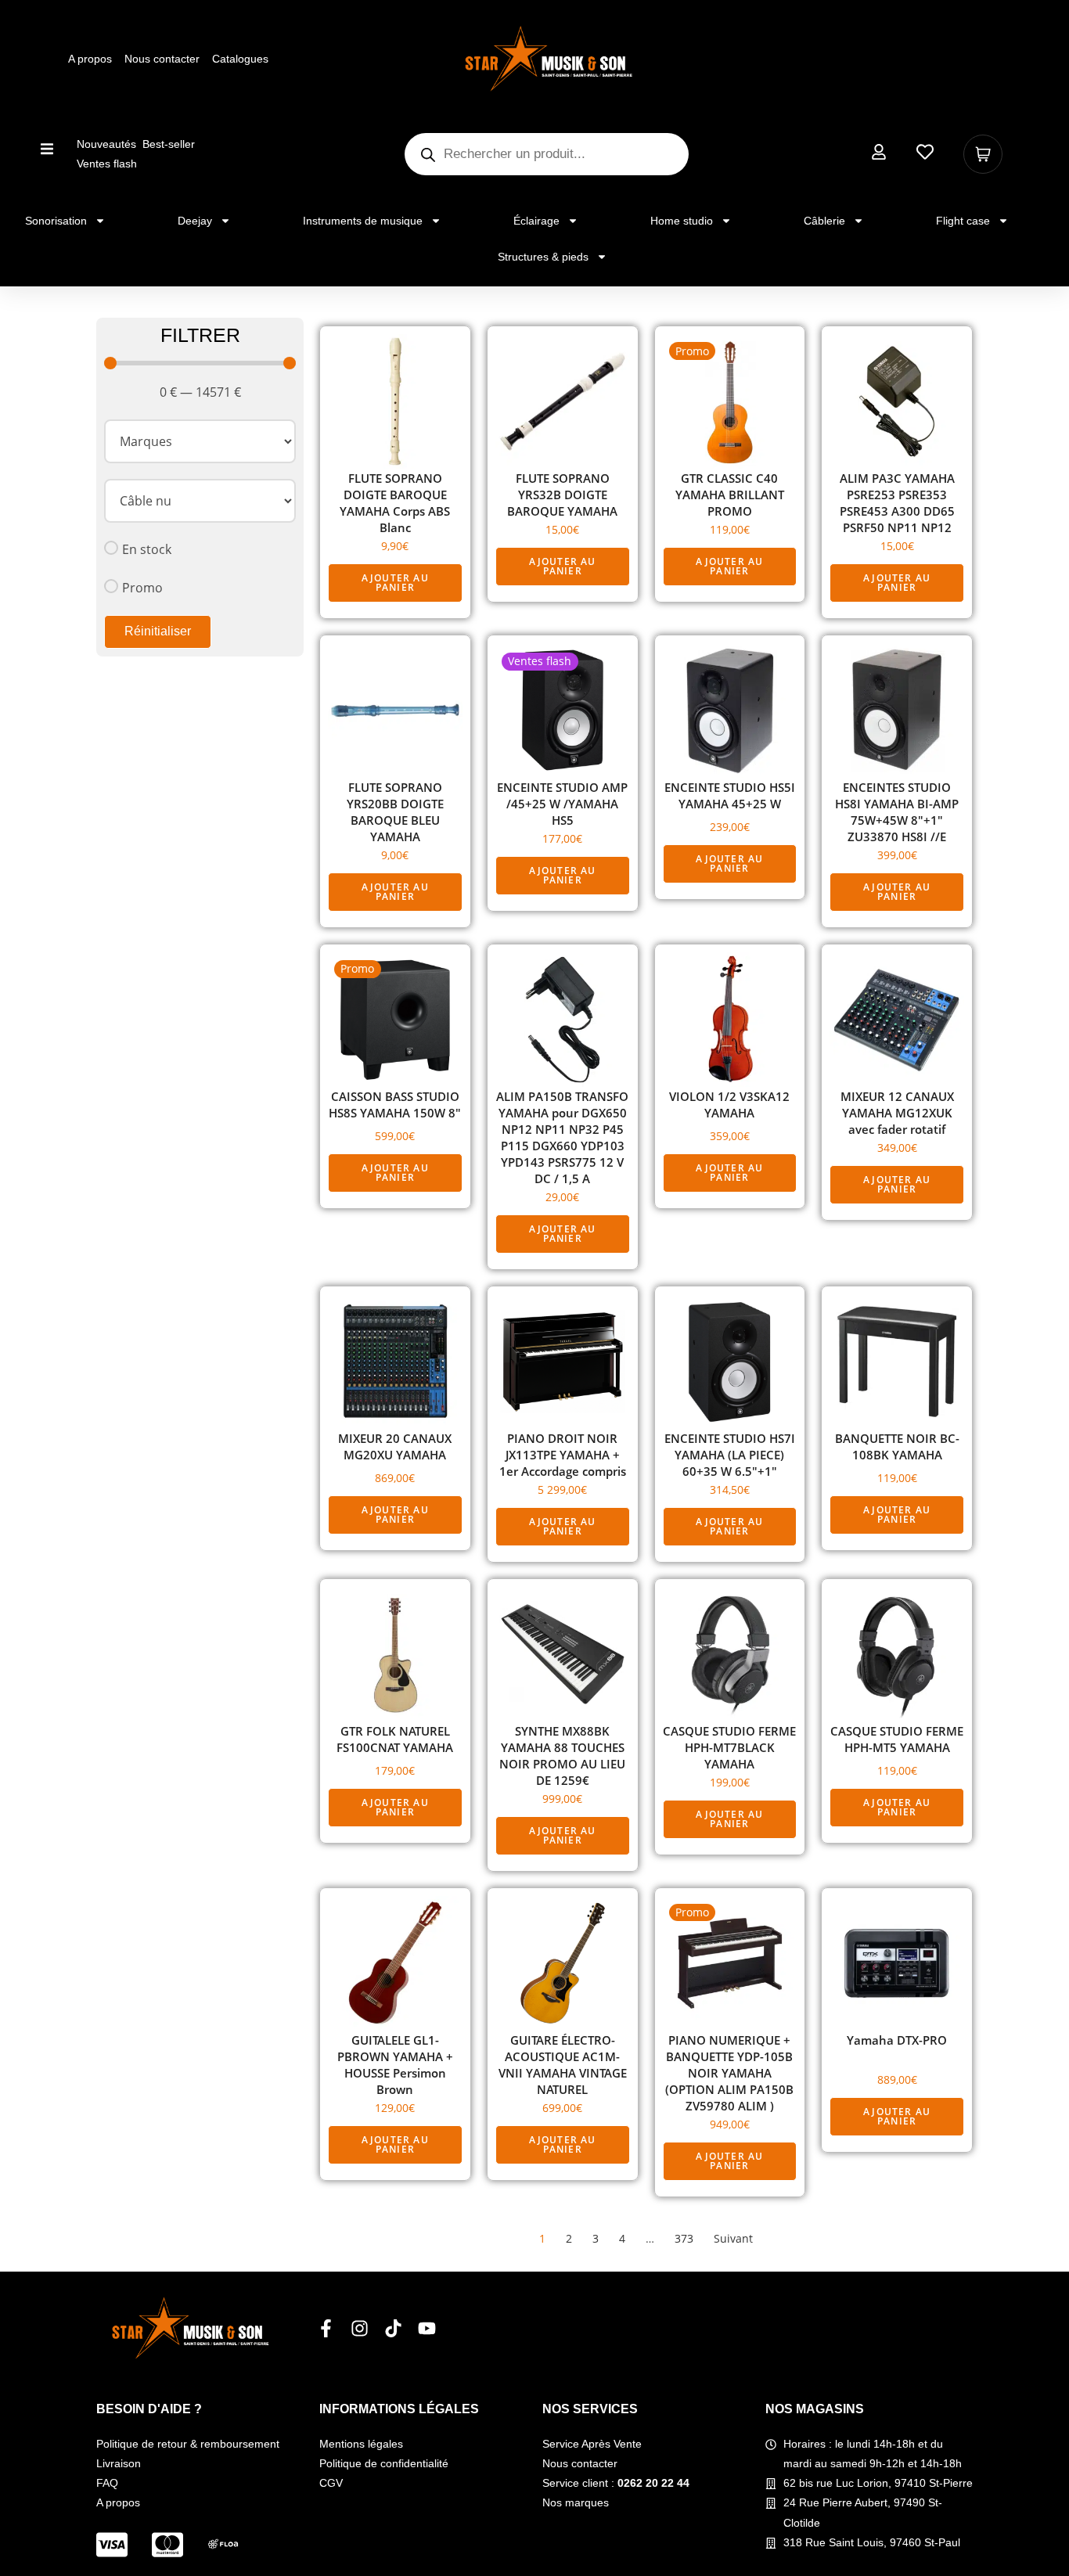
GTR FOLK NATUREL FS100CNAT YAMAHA (395, 1739)
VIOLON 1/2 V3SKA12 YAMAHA (729, 1105)
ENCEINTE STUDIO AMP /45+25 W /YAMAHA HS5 (562, 804)
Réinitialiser (158, 631)
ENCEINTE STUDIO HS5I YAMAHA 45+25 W (730, 795)
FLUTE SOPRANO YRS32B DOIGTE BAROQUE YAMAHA (562, 495)
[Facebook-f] (326, 2328)
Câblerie (824, 221)
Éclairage (536, 221)
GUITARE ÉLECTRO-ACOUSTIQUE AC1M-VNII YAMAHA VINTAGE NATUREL (563, 2065)
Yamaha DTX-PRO (897, 2040)
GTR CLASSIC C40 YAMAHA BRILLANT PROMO (730, 495)
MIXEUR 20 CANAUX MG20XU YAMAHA (395, 1446)
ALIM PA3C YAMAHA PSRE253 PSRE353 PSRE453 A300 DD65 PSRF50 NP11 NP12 (897, 503)
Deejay (195, 221)
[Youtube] (427, 2328)
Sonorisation (56, 221)
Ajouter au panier (395, 583)
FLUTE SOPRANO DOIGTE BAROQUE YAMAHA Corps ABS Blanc (395, 503)
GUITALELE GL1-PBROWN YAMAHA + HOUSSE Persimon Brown (395, 2065)
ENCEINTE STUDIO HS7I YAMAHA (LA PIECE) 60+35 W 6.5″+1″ (730, 1455)
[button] (47, 148)
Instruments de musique (363, 221)
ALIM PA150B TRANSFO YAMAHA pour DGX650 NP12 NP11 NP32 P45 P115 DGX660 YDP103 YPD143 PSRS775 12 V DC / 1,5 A (562, 1137)
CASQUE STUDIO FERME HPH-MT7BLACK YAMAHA (729, 1747)
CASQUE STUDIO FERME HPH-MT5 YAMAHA (897, 1739)
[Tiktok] (393, 2328)
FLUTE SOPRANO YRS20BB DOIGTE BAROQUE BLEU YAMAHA (395, 812)
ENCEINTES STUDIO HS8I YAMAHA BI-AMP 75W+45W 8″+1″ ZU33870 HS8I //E (897, 812)
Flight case (963, 221)
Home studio (682, 221)
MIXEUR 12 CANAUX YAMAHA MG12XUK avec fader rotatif (897, 1113)
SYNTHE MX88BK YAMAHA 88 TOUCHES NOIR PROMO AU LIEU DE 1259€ (562, 1756)
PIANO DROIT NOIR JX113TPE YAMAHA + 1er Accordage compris (563, 1455)
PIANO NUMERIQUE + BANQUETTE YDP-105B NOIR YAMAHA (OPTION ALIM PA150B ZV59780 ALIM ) (729, 2073)
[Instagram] (360, 2328)
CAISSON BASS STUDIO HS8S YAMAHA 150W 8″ (395, 1105)
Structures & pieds (543, 257)
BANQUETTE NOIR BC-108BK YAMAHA (897, 1446)
